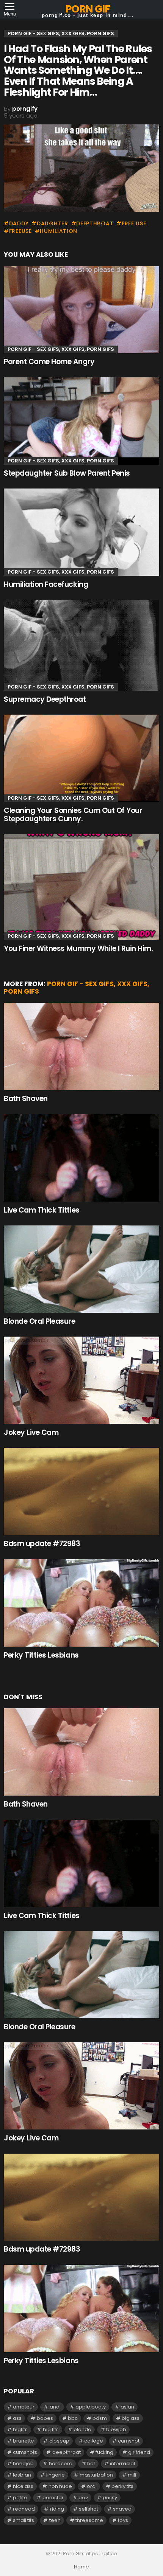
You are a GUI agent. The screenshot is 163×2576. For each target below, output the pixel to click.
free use (134, 223)
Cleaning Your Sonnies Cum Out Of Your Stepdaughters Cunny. (73, 814)
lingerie (56, 2475)
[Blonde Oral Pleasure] (81, 1269)
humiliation (59, 231)
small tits (24, 2520)
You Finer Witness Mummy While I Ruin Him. (78, 948)
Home (81, 2567)
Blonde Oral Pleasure (40, 1321)
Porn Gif (87, 9)
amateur (24, 2407)
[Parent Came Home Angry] (81, 310)
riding (57, 2509)
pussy (110, 2498)
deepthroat (95, 223)
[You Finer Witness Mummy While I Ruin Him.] (81, 887)
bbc (73, 2418)
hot (91, 2464)
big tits (51, 2429)
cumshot (129, 2441)
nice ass (23, 2486)
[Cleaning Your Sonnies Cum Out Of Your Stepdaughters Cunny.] (81, 758)
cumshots (25, 2452)
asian (127, 2407)
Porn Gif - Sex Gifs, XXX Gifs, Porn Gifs (61, 349)
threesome (89, 2520)
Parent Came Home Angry (49, 362)
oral (92, 2486)
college (94, 2441)
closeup (59, 2441)
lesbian (22, 2475)
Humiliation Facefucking (46, 584)
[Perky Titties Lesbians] (81, 1603)
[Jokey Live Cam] (81, 1380)
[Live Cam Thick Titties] (81, 1158)
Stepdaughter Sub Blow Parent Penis (67, 473)
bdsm (100, 2418)
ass (17, 2418)
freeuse (20, 231)
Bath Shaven (26, 1099)
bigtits (20, 2429)
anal (55, 2407)
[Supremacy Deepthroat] (81, 645)
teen (55, 2520)
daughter (52, 223)
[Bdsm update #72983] (81, 1491)
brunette (24, 2441)
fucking (104, 2452)
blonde (82, 2429)
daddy (19, 223)
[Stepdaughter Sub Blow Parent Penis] (81, 421)
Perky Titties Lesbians (41, 1655)
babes (45, 2418)
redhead (24, 2509)
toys (123, 2520)
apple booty (91, 2407)
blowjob (116, 2429)
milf (132, 2475)
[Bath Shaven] (81, 1046)
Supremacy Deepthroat (45, 699)
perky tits (122, 2486)
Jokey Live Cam (31, 1432)
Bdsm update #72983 (42, 1544)
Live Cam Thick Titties (42, 1210)
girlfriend (139, 2452)
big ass (131, 2418)
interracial (122, 2464)
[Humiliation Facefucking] (81, 532)
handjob (23, 2464)
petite (20, 2498)
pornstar (53, 2498)
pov (83, 2498)
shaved (122, 2509)
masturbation (96, 2475)
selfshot (89, 2509)
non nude (60, 2486)
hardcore (61, 2464)
